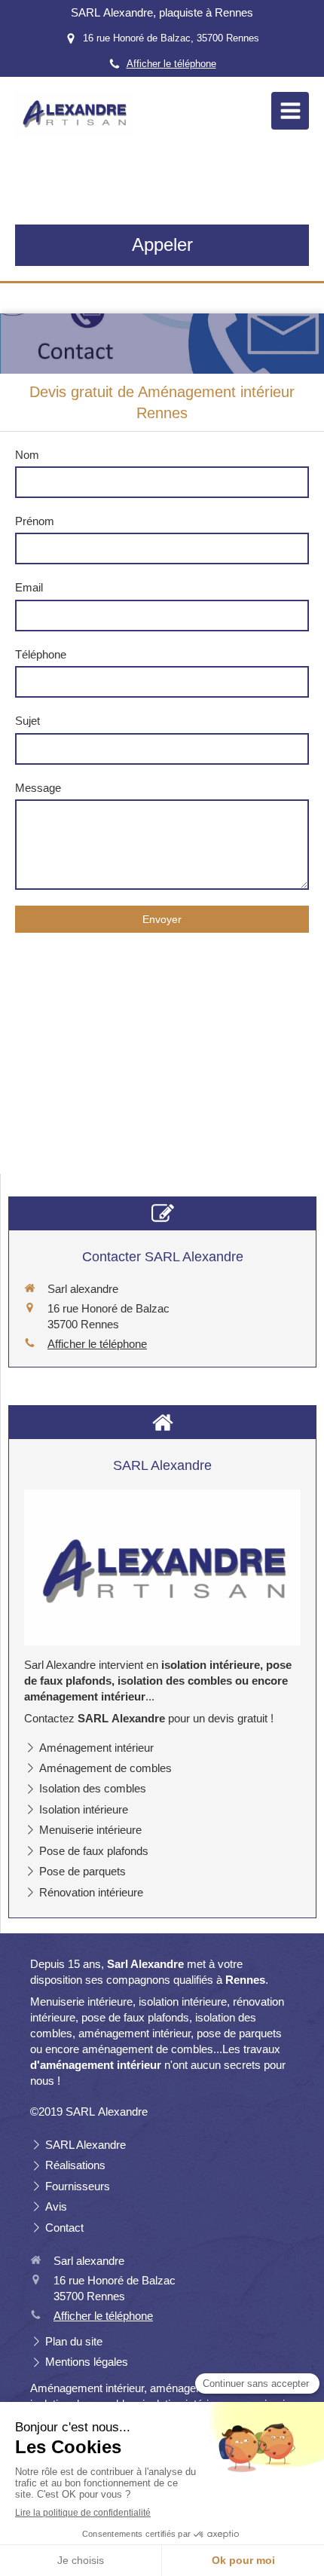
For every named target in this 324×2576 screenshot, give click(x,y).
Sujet (28, 721)
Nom (27, 455)
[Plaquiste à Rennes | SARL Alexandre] (74, 115)
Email (29, 587)
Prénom (35, 521)
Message (38, 788)
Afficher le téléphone (171, 64)
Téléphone (41, 654)
